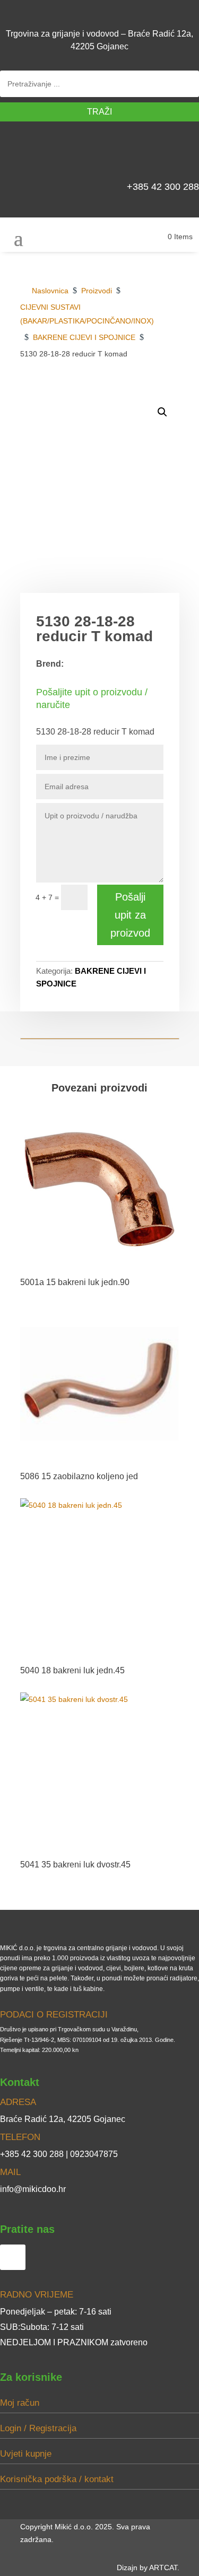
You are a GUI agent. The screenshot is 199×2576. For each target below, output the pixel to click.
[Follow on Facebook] (186, 154)
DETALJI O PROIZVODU (127, 391)
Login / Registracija (38, 2428)
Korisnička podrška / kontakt (57, 2479)
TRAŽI (99, 112)
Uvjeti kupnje (26, 2454)
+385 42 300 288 (163, 187)
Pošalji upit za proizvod (130, 915)
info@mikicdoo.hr (33, 2189)
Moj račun (20, 2403)
